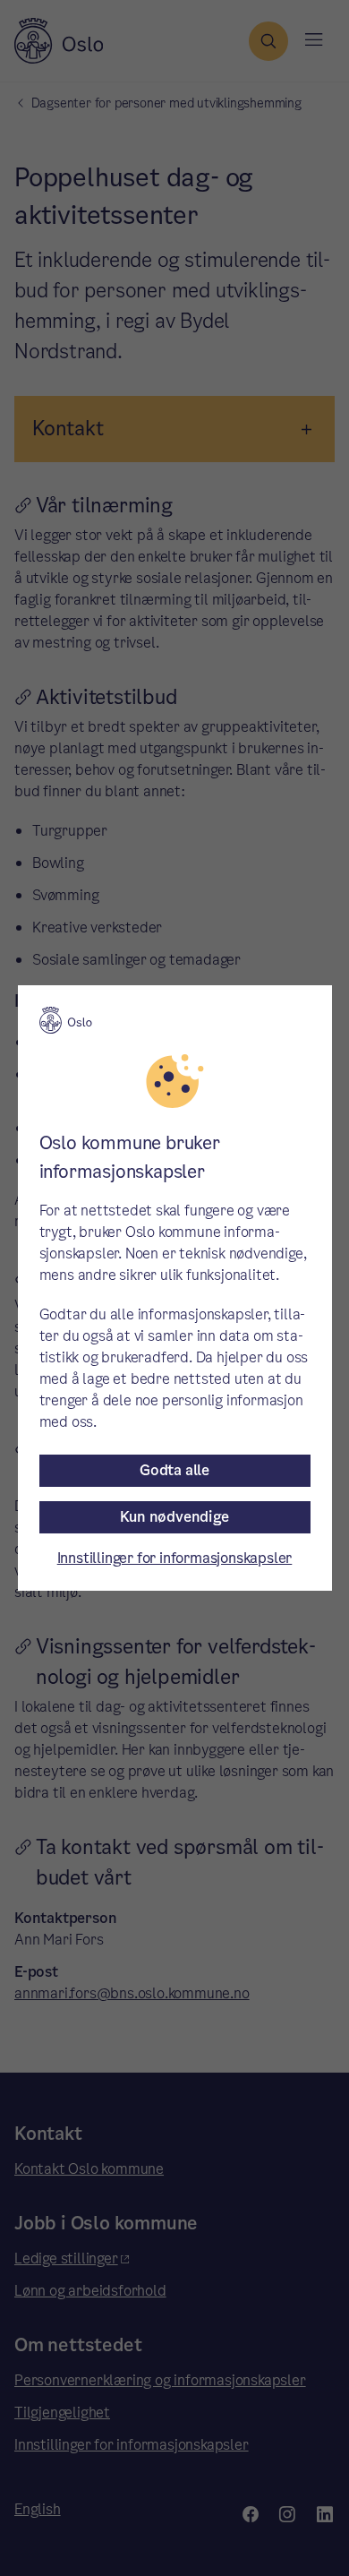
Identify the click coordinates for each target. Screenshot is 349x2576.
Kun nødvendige (174, 1517)
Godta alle (174, 1470)
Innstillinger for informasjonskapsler (175, 1558)
